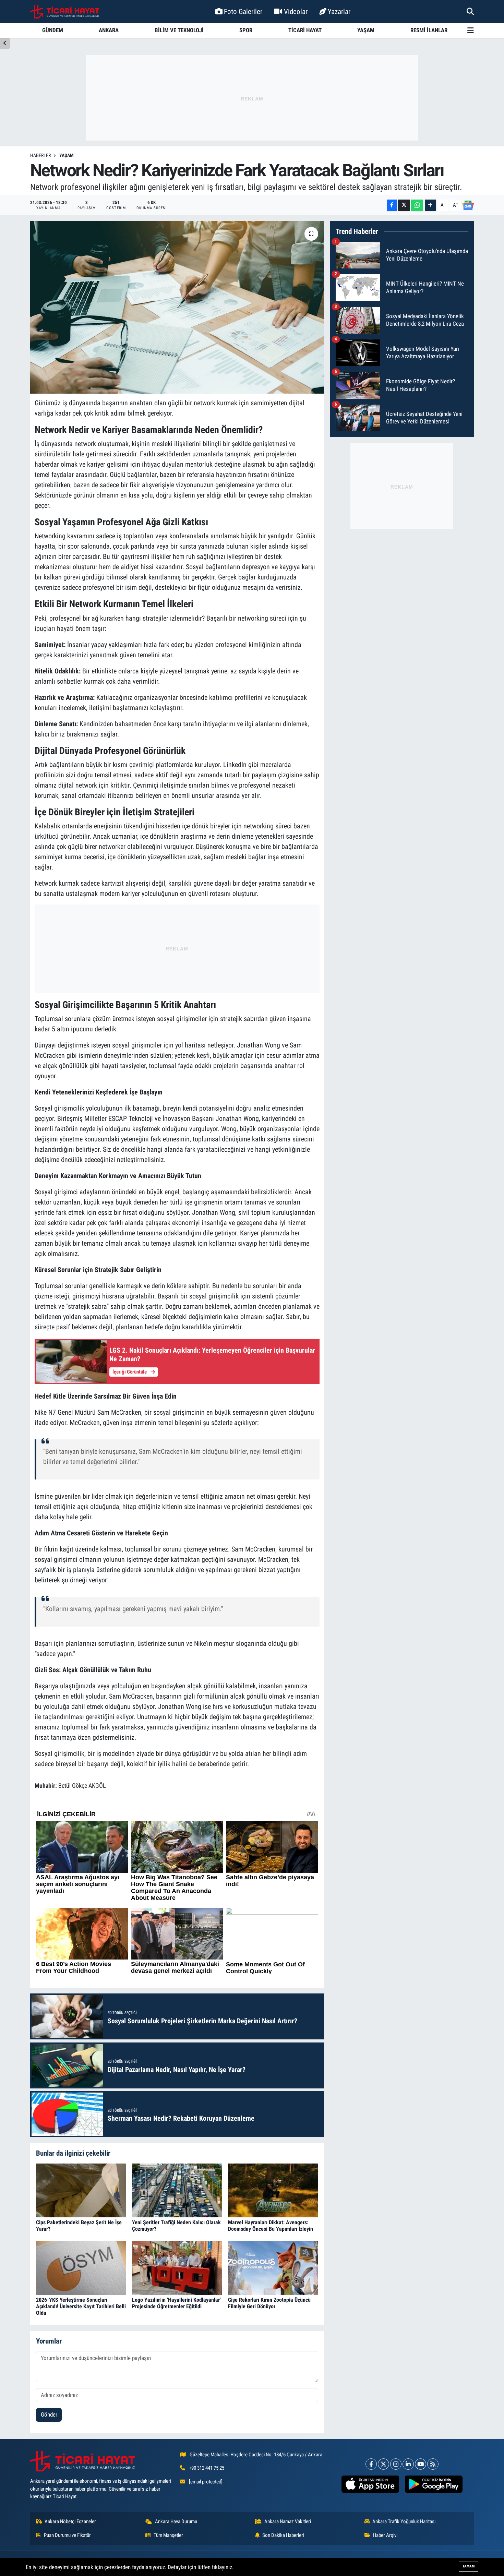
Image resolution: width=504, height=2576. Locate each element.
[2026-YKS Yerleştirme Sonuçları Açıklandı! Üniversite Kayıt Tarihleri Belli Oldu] (81, 2267)
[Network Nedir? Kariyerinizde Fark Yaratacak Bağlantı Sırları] (177, 307)
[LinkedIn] (408, 2464)
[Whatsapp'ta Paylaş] (417, 205)
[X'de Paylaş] (404, 205)
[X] (383, 2464)
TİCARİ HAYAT (305, 30)
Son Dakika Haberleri (283, 2535)
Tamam (469, 2566)
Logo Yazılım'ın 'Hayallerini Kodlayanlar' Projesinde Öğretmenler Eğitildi (176, 2303)
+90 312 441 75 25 (207, 2468)
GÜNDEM (53, 30)
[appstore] (370, 2484)
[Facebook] (371, 2464)
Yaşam (67, 155)
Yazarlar (339, 11)
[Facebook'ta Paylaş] (392, 205)
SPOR (246, 30)
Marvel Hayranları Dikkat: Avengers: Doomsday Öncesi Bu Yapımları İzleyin (271, 2226)
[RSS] (433, 2464)
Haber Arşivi (385, 2535)
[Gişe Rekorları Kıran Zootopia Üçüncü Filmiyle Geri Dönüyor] (273, 2267)
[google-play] (434, 2484)
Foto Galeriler (243, 11)
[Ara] (470, 11)
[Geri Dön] (5, 43)
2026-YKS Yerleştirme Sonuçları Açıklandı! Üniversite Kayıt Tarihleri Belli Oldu (81, 2306)
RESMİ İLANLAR (429, 30)
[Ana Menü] (471, 30)
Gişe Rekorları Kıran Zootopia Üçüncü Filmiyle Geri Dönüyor (269, 2303)
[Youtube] (421, 2464)
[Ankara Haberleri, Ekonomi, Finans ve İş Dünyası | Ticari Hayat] (65, 12)
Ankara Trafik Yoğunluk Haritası (404, 2521)
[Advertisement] (252, 98)
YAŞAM (366, 30)
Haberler (40, 155)
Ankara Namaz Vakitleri (288, 2521)
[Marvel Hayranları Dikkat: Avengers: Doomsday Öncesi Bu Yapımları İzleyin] (273, 2190)
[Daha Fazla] (430, 205)
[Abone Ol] (468, 205)
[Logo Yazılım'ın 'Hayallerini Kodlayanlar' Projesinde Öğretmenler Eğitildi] (177, 2267)
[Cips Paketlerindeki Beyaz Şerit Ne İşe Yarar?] (81, 2190)
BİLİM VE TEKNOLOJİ (179, 30)
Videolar (296, 11)
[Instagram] (396, 2464)
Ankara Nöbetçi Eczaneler (70, 2521)
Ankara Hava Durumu (176, 2521)
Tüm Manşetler (168, 2535)
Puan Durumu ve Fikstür (67, 2535)
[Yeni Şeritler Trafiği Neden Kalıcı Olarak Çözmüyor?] (177, 2190)
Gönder (49, 2415)
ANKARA (109, 30)
